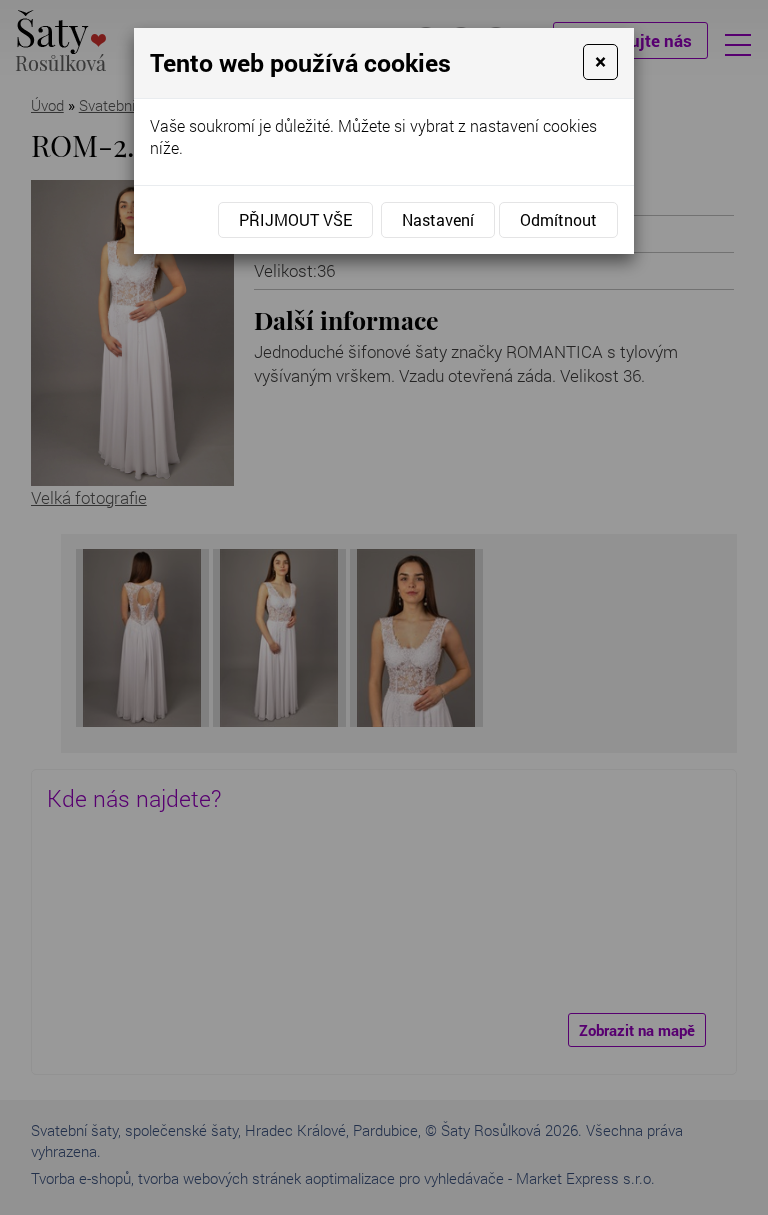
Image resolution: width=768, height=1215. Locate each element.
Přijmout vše (295, 219)
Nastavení (438, 219)
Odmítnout (558, 219)
